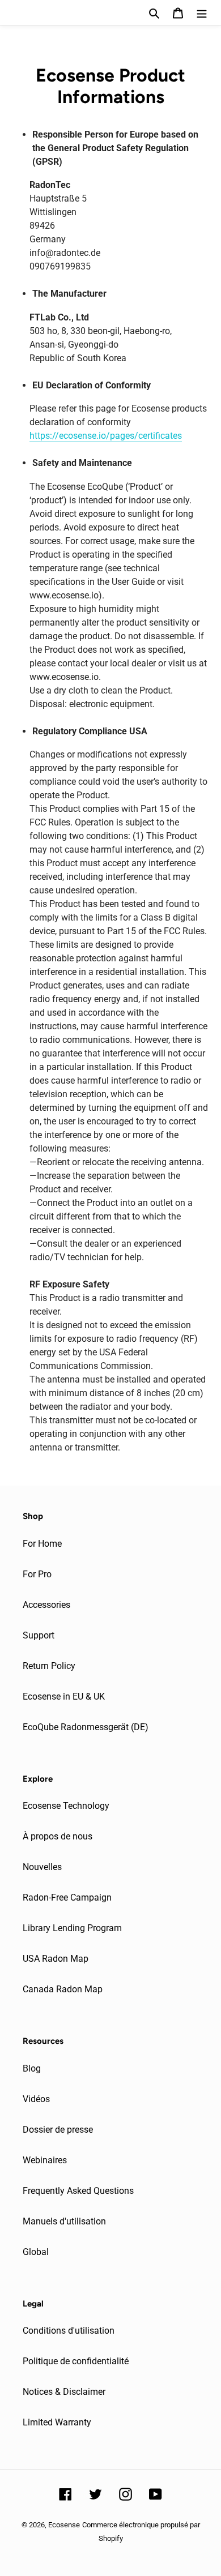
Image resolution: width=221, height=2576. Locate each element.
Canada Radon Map (63, 1989)
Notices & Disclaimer (64, 2392)
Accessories (46, 1605)
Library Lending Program (72, 1928)
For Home (42, 1544)
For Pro (37, 1574)
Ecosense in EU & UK (64, 1696)
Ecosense (64, 2525)
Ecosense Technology (66, 1806)
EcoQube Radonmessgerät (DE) (86, 1727)
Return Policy (49, 1666)
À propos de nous (58, 1836)
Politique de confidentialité (76, 2361)
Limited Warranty (57, 2422)
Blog (32, 2068)
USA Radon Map (56, 1959)
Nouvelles (42, 1867)
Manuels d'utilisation (64, 2221)
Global (36, 2252)
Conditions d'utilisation (69, 2331)
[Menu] (202, 12)
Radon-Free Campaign (67, 1897)
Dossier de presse (58, 2130)
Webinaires (45, 2160)
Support (39, 1635)
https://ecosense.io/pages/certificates (106, 436)
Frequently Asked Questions (78, 2191)
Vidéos (36, 2099)
